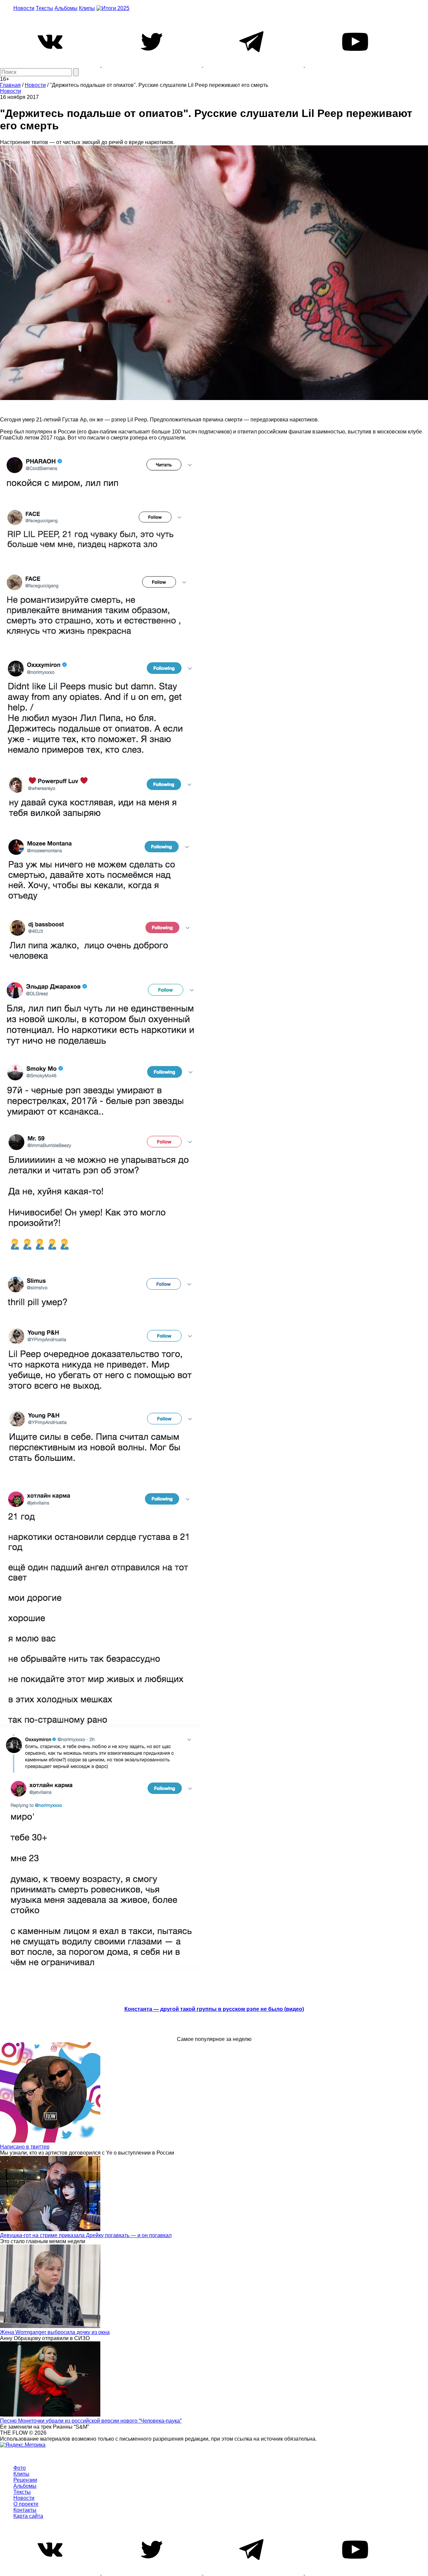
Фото (20, 2468)
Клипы (87, 8)
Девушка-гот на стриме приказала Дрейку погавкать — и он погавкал (86, 2235)
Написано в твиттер (25, 2147)
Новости (24, 8)
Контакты (25, 2510)
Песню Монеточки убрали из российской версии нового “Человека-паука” (91, 2421)
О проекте (26, 2504)
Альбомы (66, 8)
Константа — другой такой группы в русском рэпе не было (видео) (214, 2009)
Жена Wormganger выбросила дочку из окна (55, 2332)
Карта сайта (28, 2516)
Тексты (44, 8)
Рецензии (25, 2480)
